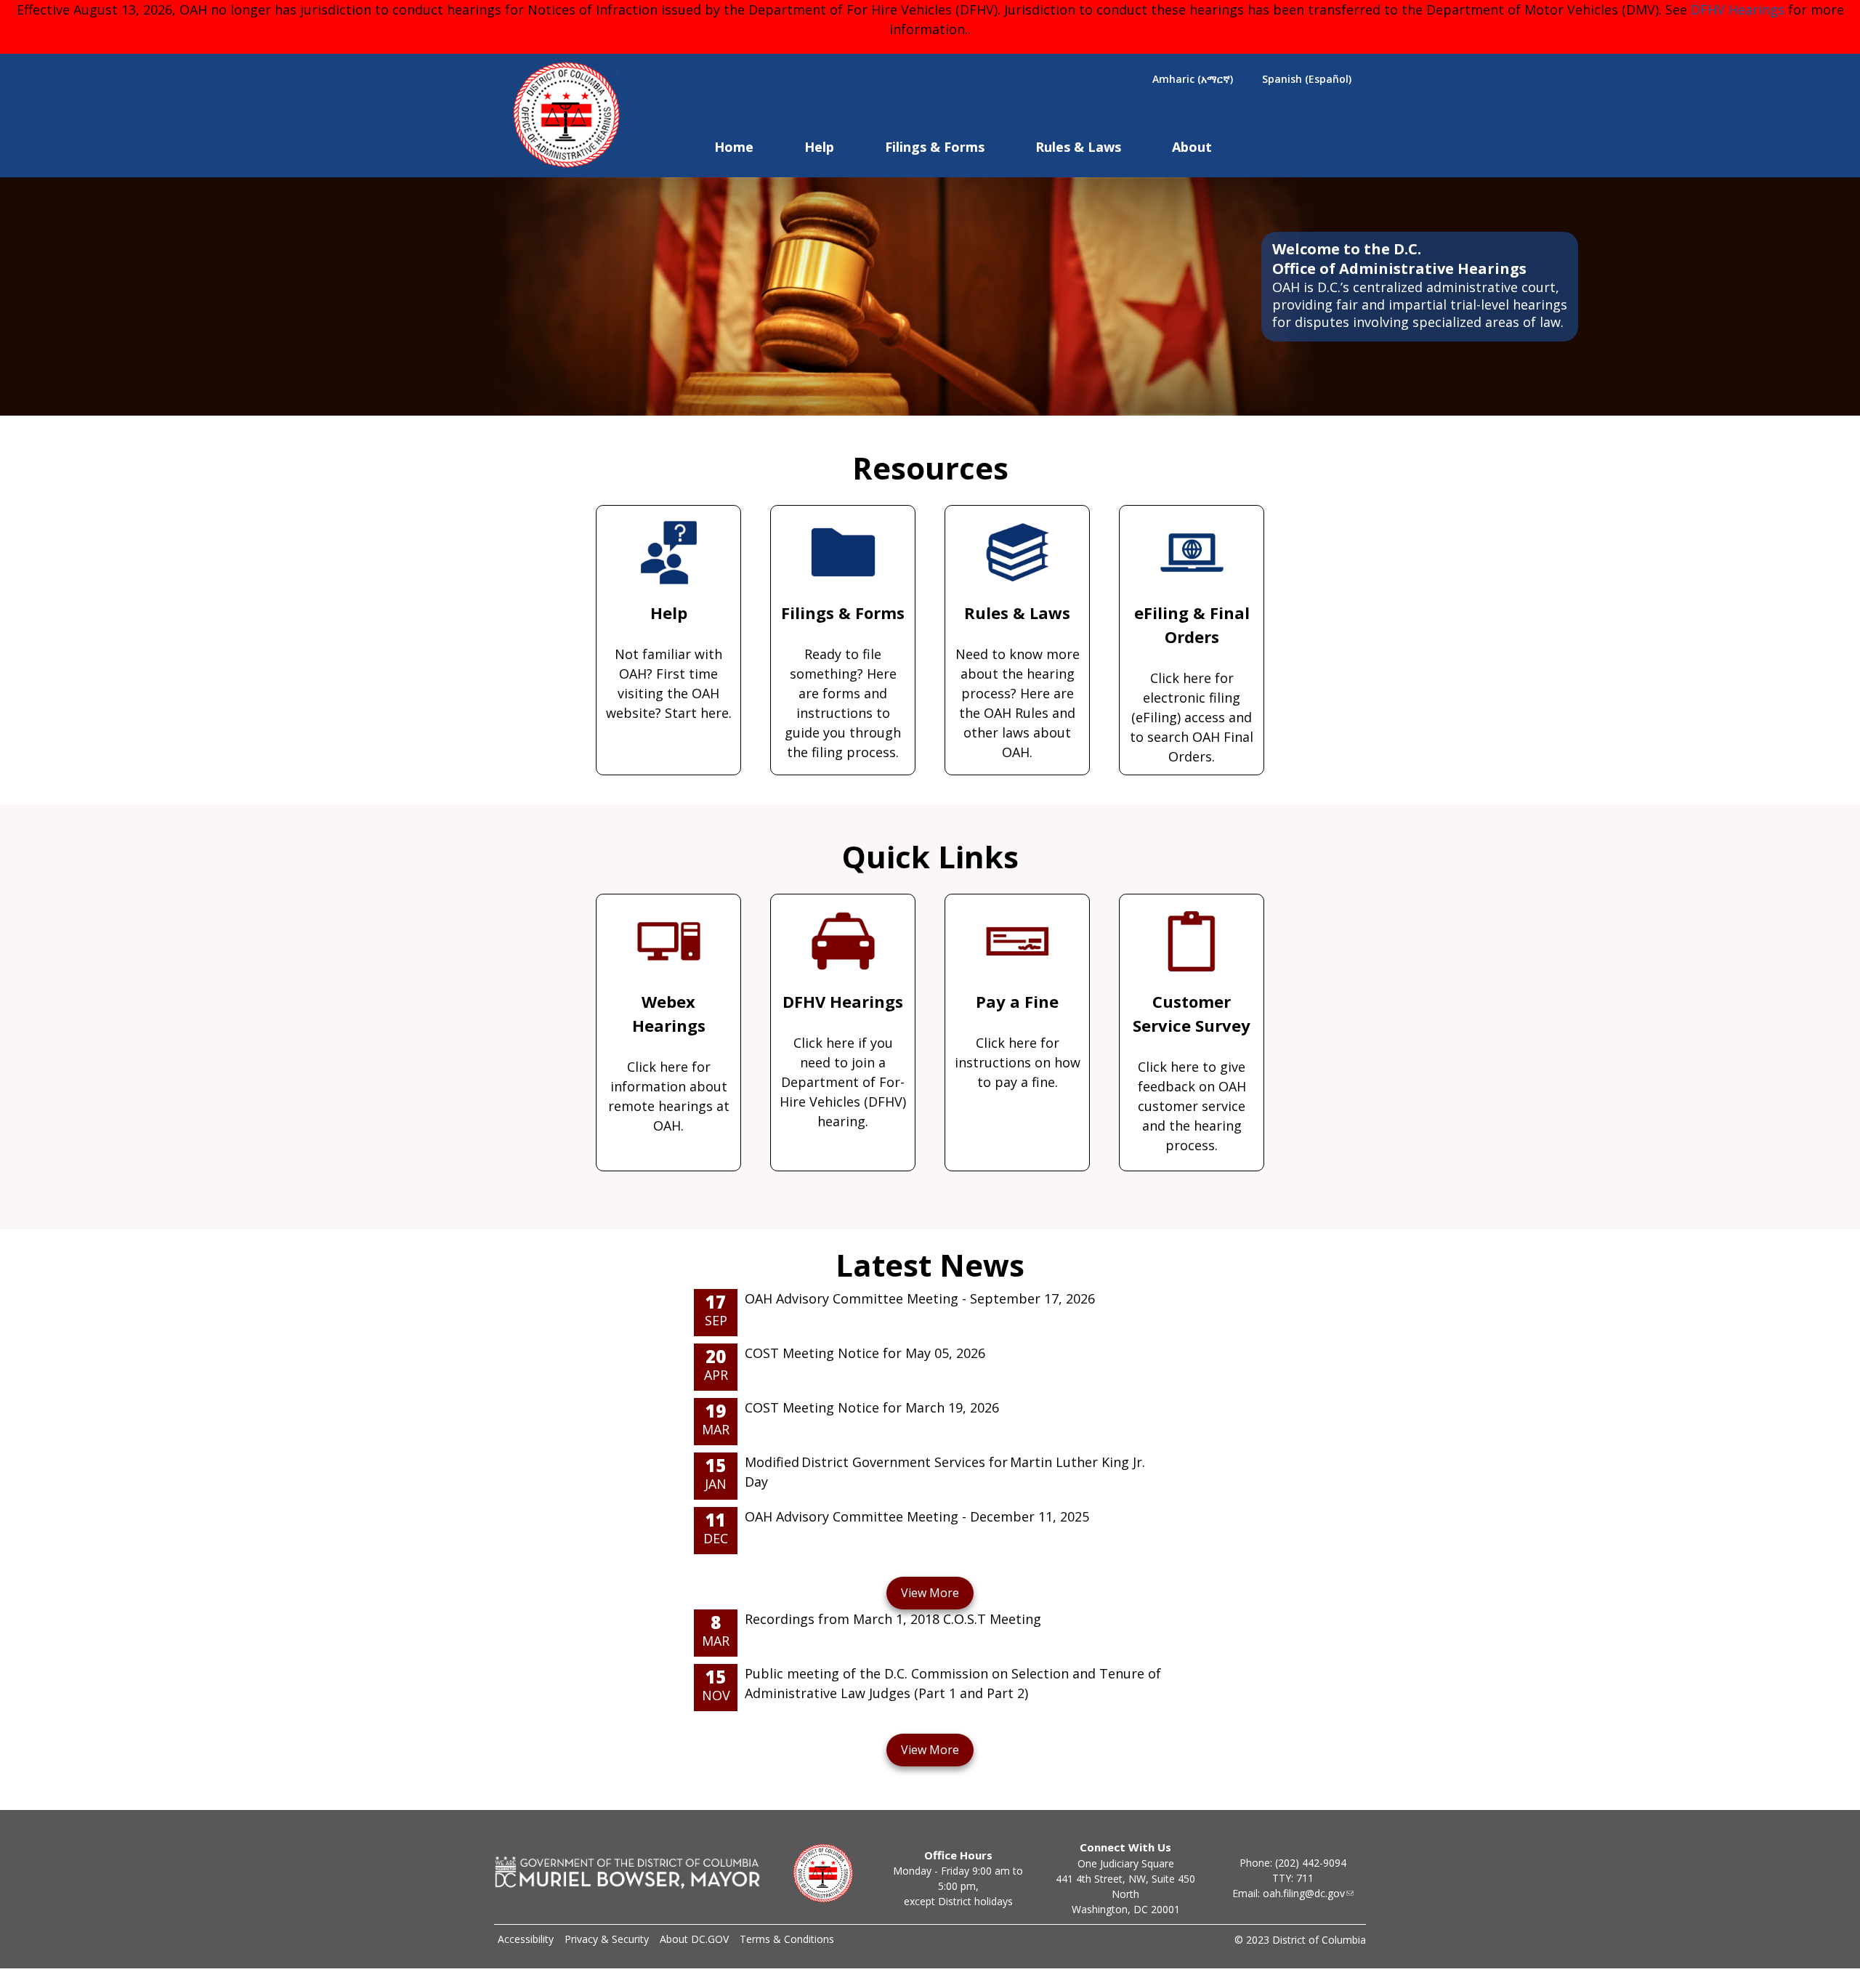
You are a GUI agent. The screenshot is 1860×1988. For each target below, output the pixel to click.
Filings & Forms (935, 147)
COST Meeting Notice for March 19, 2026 (872, 1407)
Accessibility (526, 1939)
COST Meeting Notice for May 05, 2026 (865, 1353)
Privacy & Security (607, 1939)
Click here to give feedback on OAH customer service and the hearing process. (1192, 1072)
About (1192, 147)
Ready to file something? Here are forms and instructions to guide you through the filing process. (843, 681)
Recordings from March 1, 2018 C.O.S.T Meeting (893, 1619)
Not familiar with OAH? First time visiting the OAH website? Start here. (669, 662)
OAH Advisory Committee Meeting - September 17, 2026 (920, 1298)
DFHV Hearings (1738, 9)
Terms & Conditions (787, 1939)
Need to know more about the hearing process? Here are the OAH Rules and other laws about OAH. (1018, 681)
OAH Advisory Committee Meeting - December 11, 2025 (917, 1516)
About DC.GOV (694, 1939)
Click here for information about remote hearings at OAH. (669, 1062)
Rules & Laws (1078, 147)
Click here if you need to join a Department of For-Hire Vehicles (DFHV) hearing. (843, 1060)
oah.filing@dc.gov (1304, 1893)
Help (819, 147)
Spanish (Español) (1307, 79)
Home (734, 147)
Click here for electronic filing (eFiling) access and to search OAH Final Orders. (1192, 683)
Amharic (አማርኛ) (1193, 79)
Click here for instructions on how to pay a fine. (1018, 1041)
